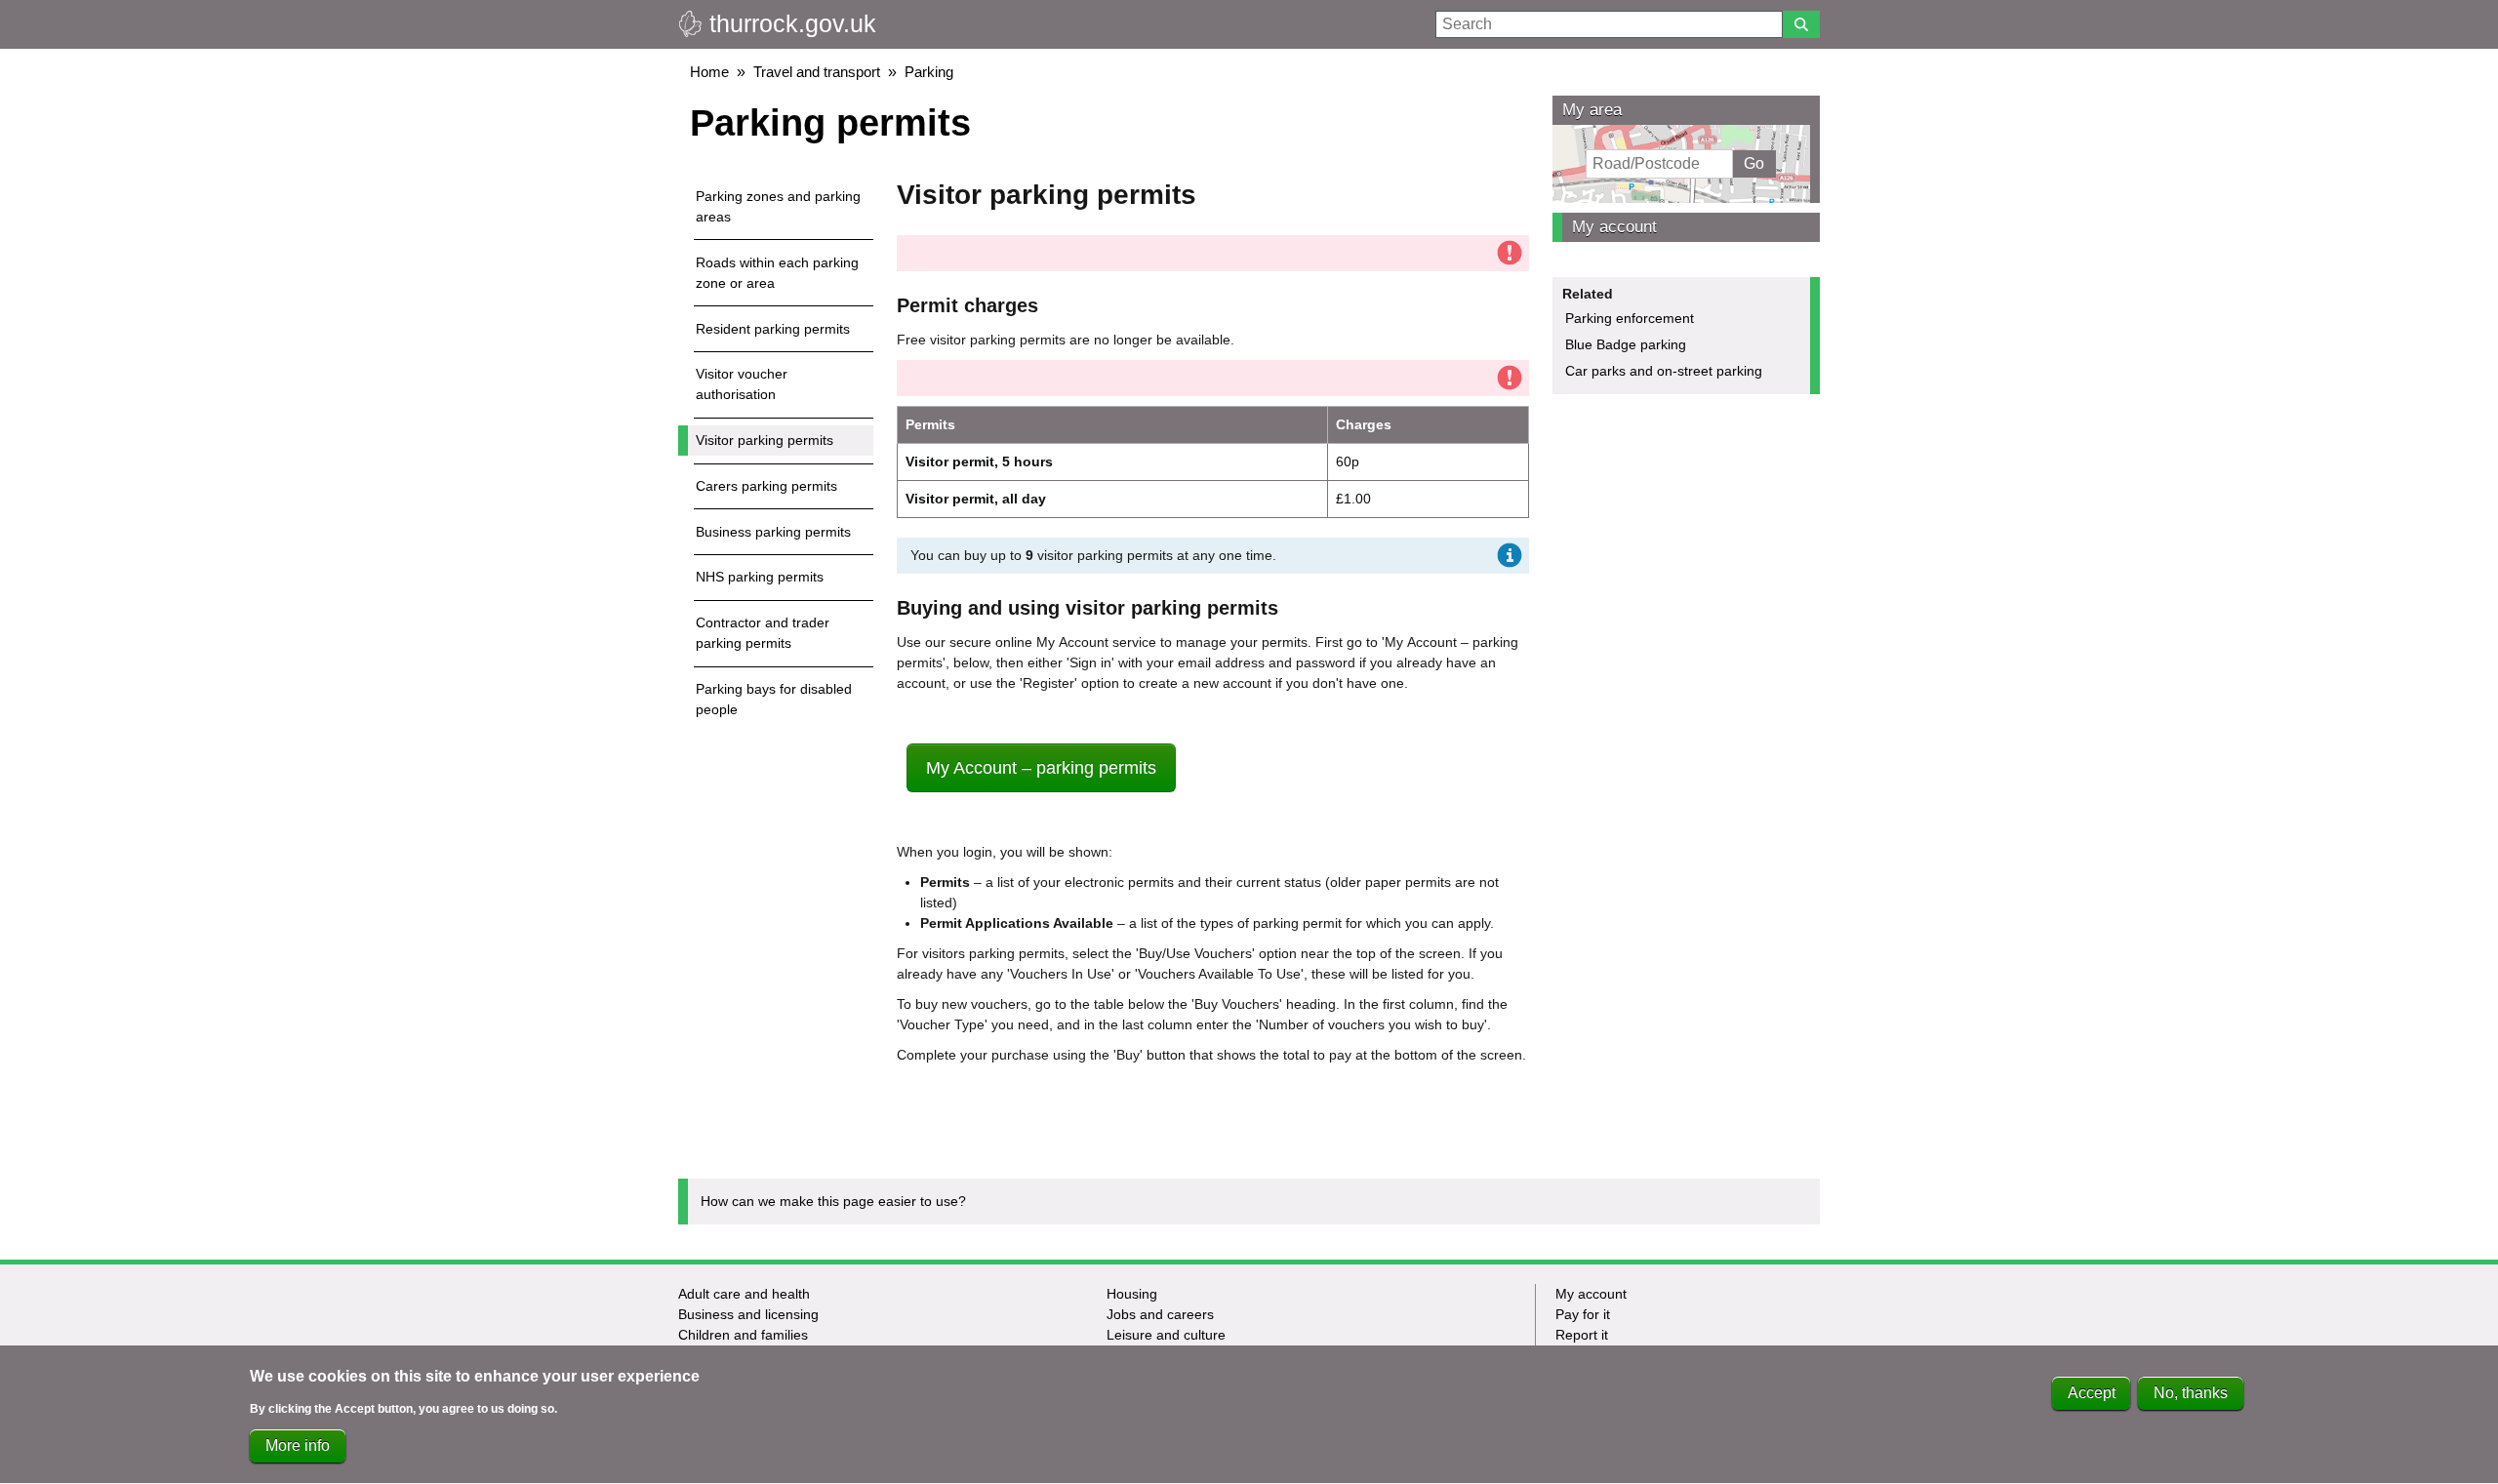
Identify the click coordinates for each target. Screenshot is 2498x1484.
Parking (929, 72)
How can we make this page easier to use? (833, 1201)
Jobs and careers (1160, 1314)
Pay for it (1583, 1314)
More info (298, 1445)
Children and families (743, 1335)
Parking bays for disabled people (774, 699)
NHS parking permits (760, 577)
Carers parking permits (766, 486)
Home (709, 72)
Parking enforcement (1630, 318)
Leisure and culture (1166, 1335)
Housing (1132, 1294)
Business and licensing (748, 1314)
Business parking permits (773, 532)
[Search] (1801, 24)
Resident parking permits (773, 329)
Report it (1582, 1335)
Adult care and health (744, 1294)
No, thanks (2191, 1393)
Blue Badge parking (1626, 344)
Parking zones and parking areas (778, 206)
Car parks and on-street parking (1664, 371)
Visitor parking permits (765, 440)
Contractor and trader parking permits (763, 633)
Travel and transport (817, 72)
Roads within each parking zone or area (777, 273)
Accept (2092, 1393)
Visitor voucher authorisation (742, 384)
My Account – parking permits (1041, 768)
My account (1614, 227)
